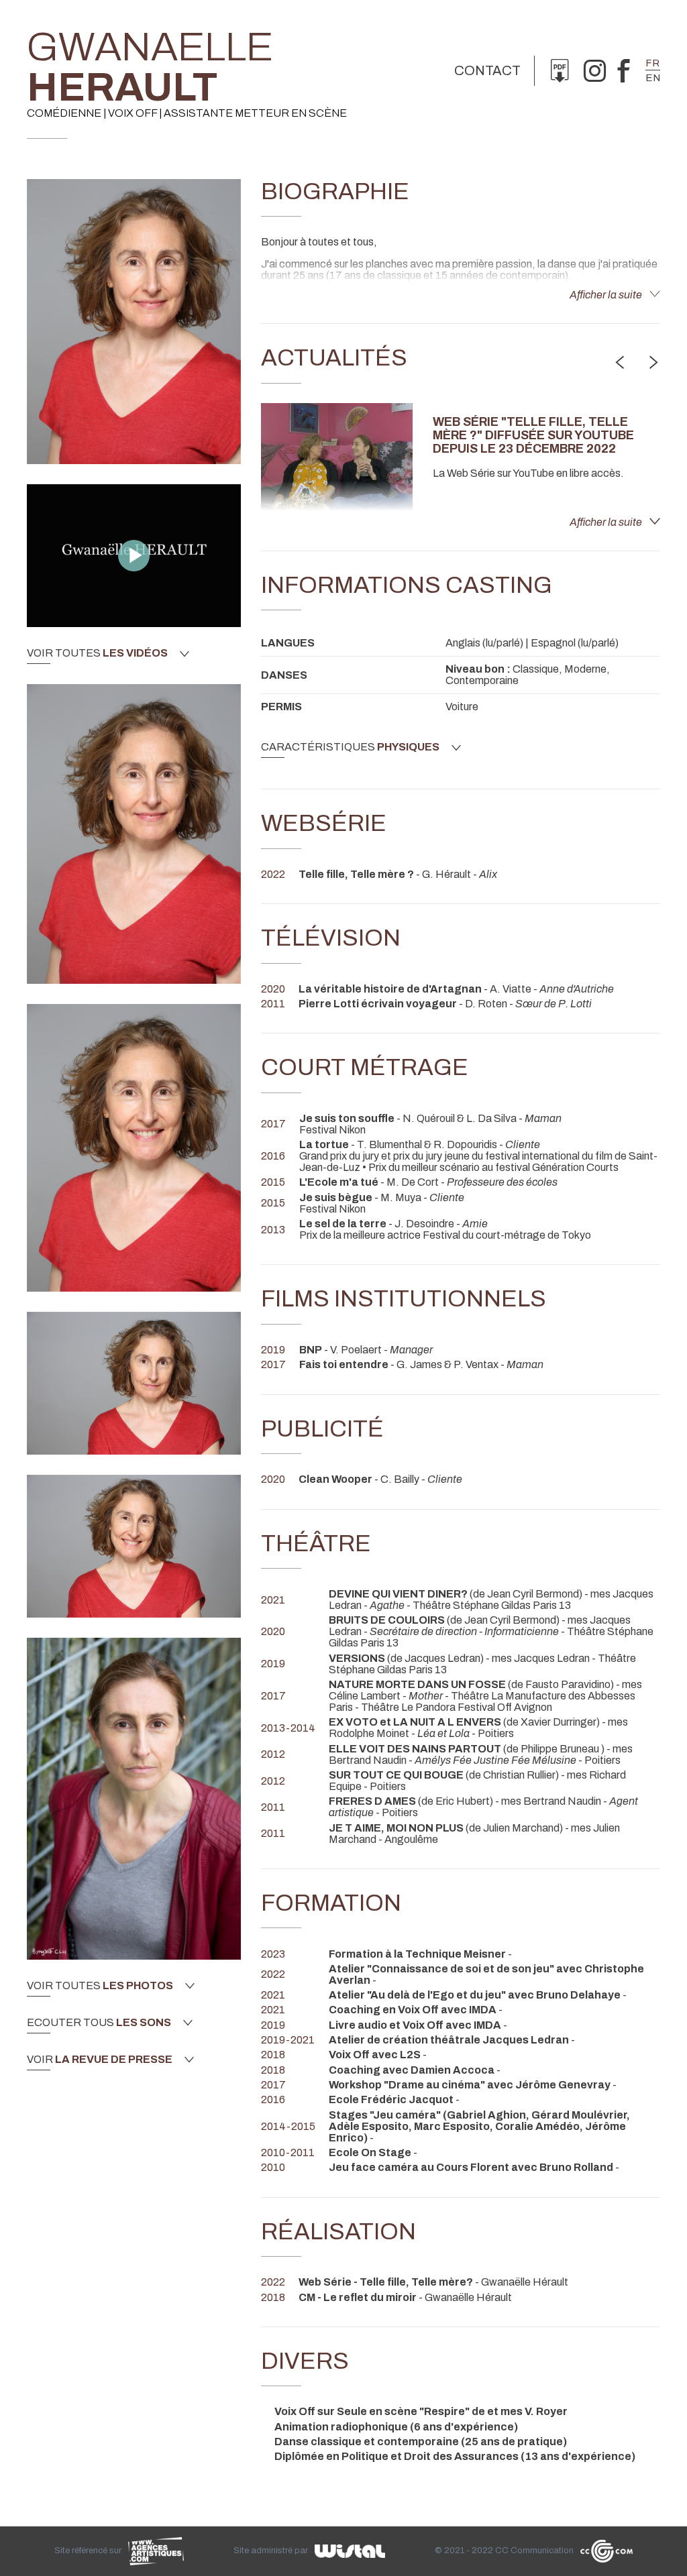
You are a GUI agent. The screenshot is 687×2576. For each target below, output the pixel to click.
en (653, 78)
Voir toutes (97, 653)
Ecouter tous (99, 2023)
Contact (487, 70)
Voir (100, 2060)
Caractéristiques (350, 747)
